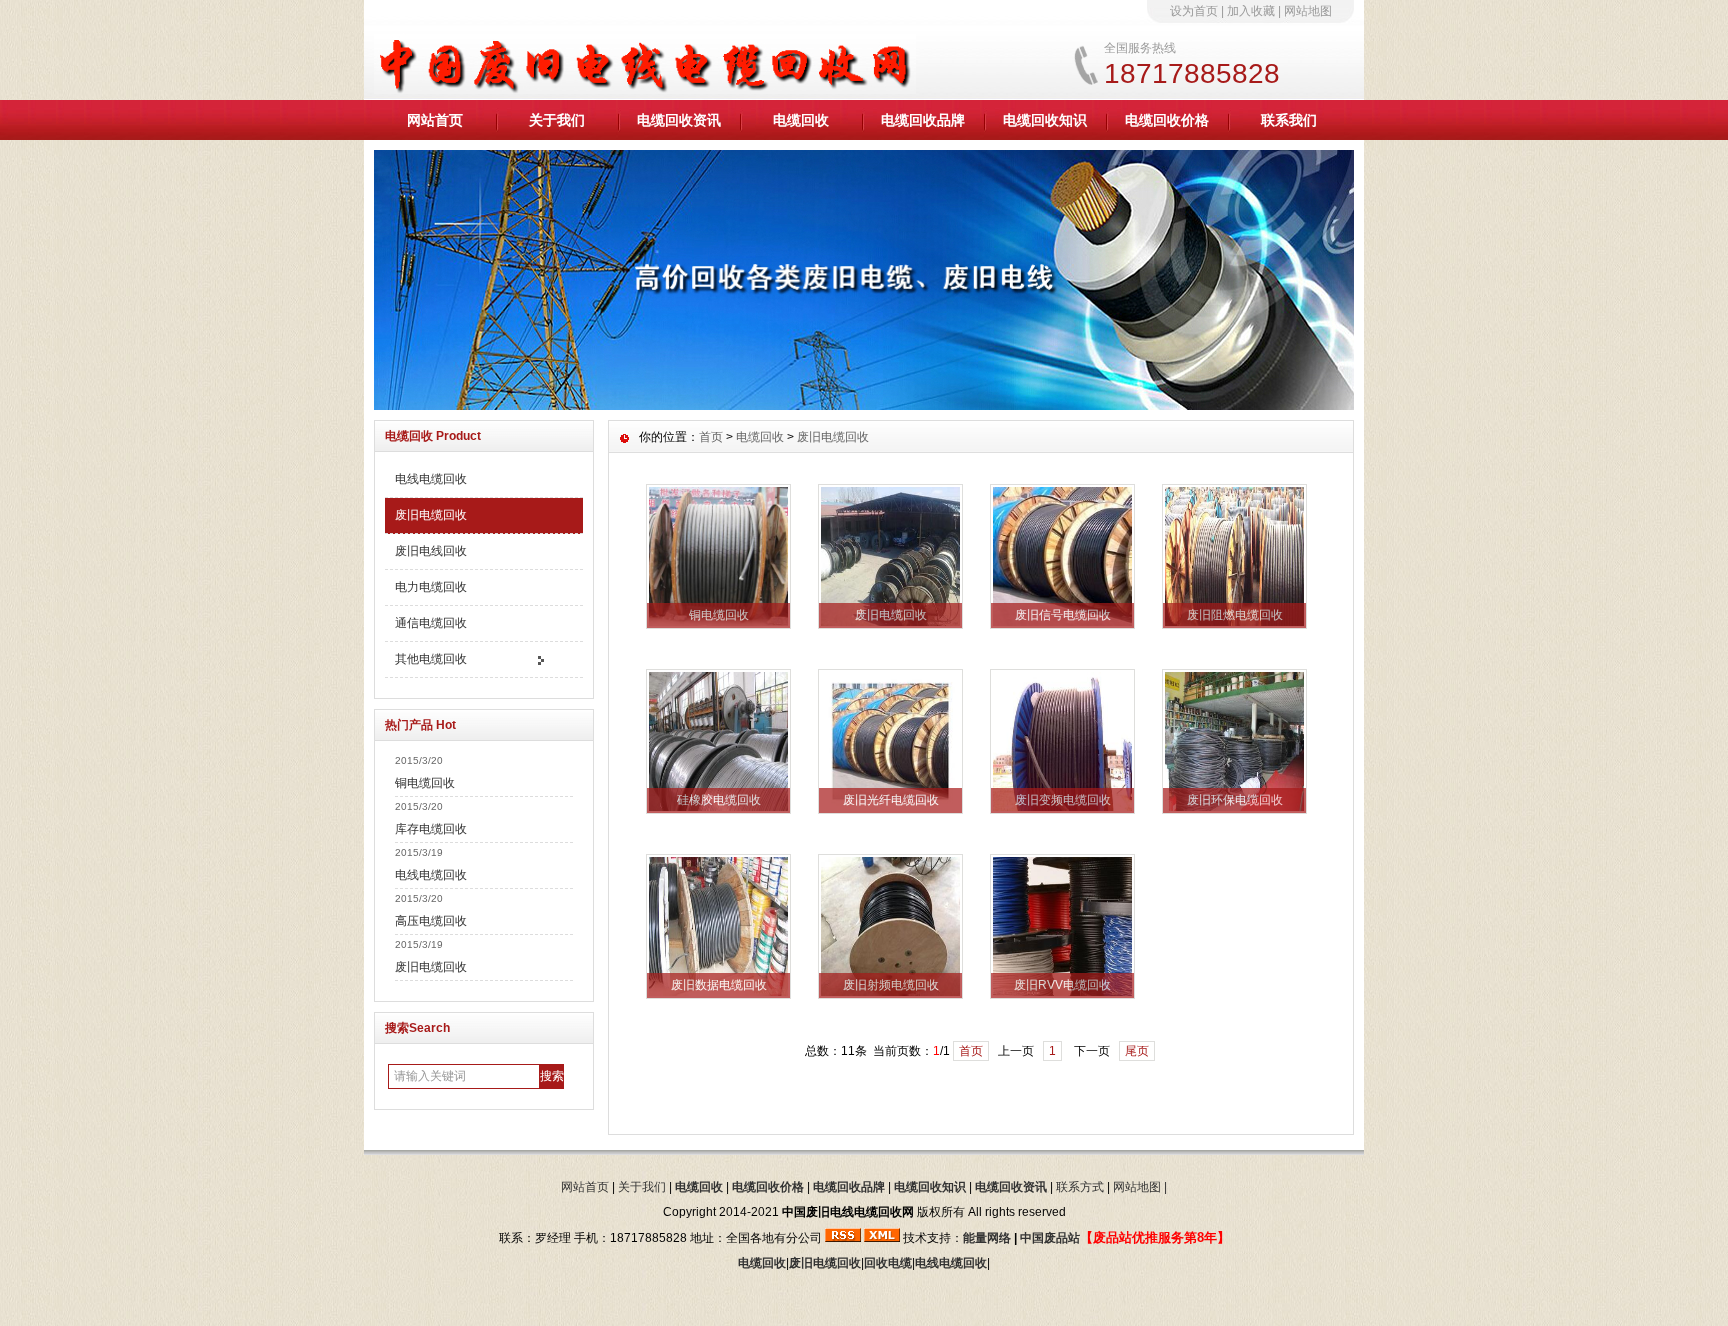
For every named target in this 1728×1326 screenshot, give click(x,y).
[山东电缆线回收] (864, 405)
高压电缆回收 (431, 921)
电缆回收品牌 (923, 120)
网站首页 (435, 120)
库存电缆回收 (431, 829)
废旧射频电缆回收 (891, 985)
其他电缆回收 (431, 659)
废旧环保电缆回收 (1235, 800)
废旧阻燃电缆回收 (1235, 615)
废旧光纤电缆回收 (891, 800)
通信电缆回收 (431, 623)
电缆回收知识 (1045, 120)
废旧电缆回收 (431, 515)
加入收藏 (1251, 11)
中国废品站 (1050, 1238)
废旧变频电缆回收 (1063, 800)
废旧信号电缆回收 (1063, 615)
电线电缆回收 (431, 479)
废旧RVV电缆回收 (1062, 985)
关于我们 (557, 120)
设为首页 (1194, 11)
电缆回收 (801, 120)
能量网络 (987, 1238)
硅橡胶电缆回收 (719, 800)
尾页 (1137, 1051)
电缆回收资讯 (679, 120)
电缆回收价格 (1167, 120)
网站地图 (1308, 11)
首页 (711, 437)
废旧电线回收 (431, 551)
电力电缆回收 (431, 587)
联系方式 (1080, 1187)
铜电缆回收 (425, 783)
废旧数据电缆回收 (719, 985)
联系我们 (1289, 120)
